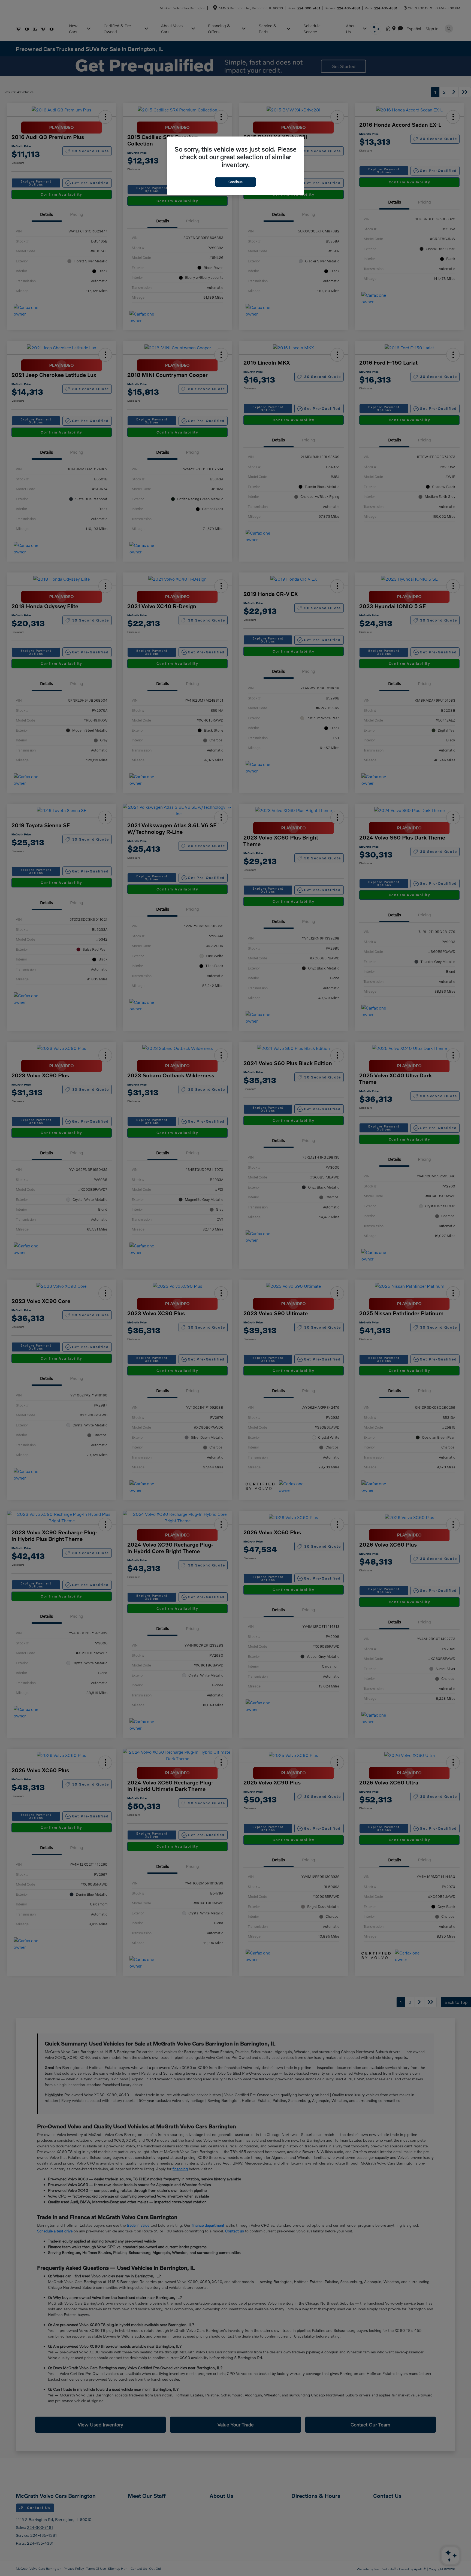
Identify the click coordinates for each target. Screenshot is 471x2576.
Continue (235, 182)
